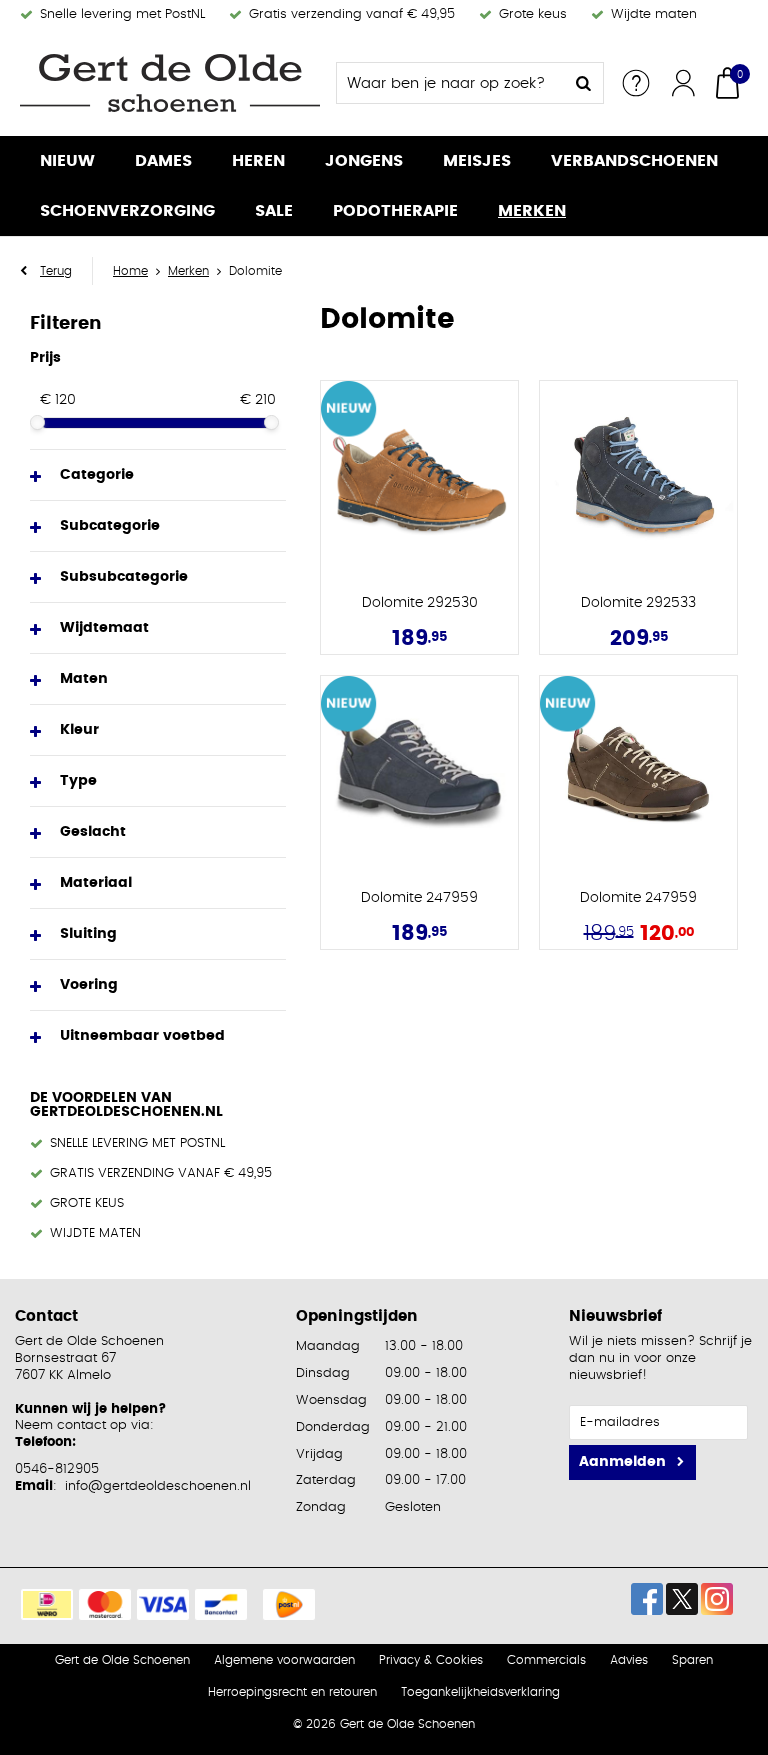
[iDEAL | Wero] (47, 1604)
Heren (258, 161)
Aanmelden (622, 1462)
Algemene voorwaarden (284, 1660)
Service (636, 83)
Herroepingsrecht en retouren (292, 1692)
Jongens (364, 161)
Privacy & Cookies (431, 1660)
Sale (274, 211)
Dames (163, 161)
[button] (158, 475)
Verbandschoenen (634, 161)
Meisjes (477, 161)
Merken (532, 211)
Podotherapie (395, 211)
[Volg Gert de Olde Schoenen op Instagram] (717, 1599)
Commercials (546, 1660)
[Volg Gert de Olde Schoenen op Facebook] (647, 1599)
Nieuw (67, 161)
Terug (56, 271)
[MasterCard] (105, 1604)
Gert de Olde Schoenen (122, 1660)
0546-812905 (57, 1469)
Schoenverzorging (127, 211)
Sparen (692, 1660)
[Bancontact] (221, 1604)
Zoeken (583, 83)
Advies (629, 1660)
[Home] (170, 83)
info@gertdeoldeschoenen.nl (158, 1486)
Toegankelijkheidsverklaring (480, 1692)
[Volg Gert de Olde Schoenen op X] (682, 1599)
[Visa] (163, 1604)
